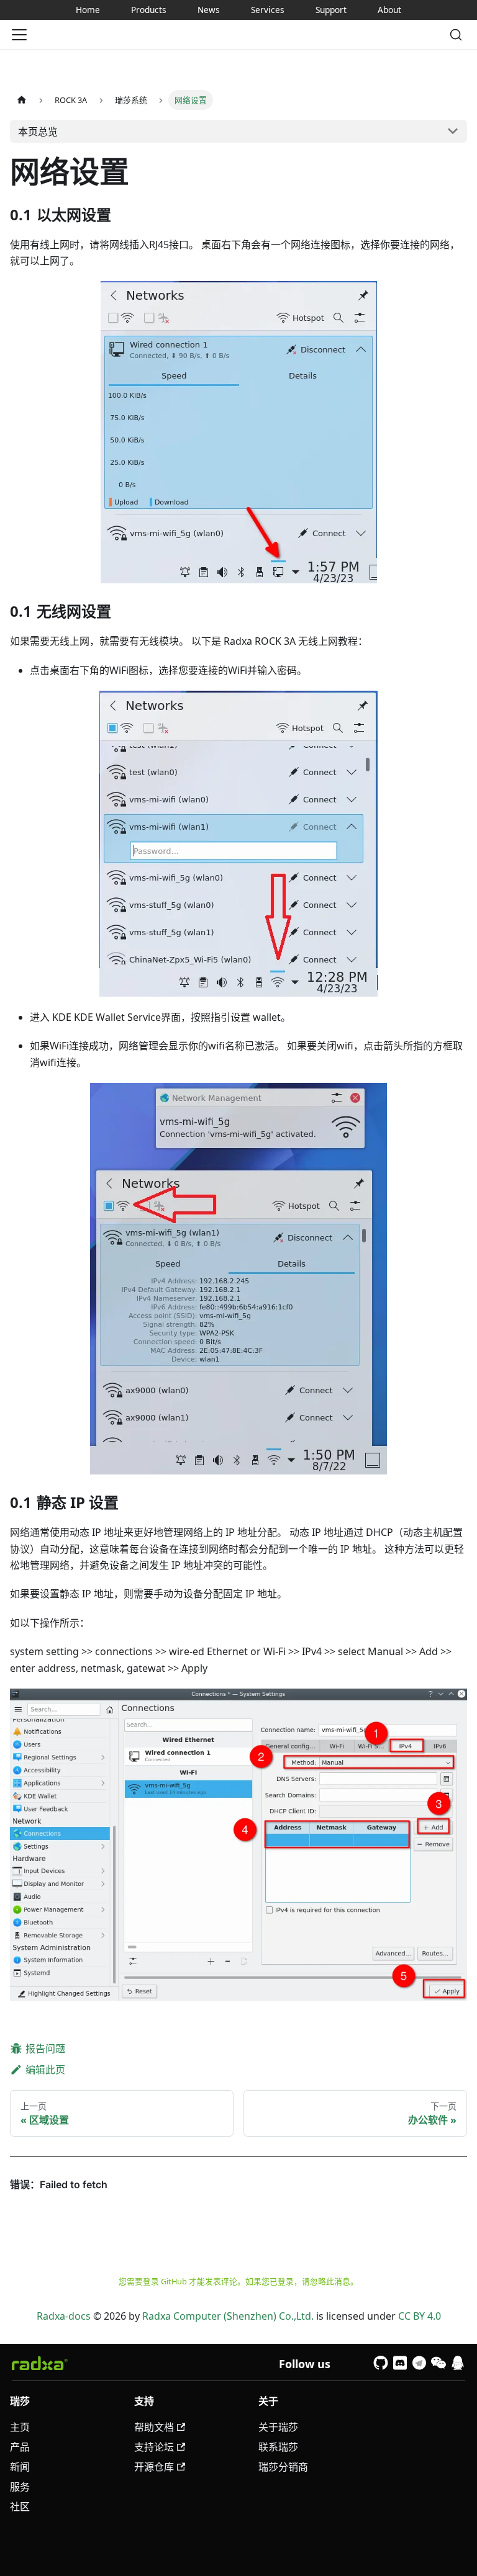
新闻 (20, 2467)
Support (331, 10)
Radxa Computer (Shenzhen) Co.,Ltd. (228, 2316)
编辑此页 (45, 2070)
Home (88, 10)
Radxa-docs (64, 2316)
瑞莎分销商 (283, 2467)
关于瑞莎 (278, 2427)
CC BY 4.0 (420, 2316)
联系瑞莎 (278, 2447)
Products (149, 10)
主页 (20, 2427)
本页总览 (38, 132)
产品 (20, 2447)
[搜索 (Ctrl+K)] (456, 35)
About (389, 10)
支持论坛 (154, 2447)
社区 (20, 2506)
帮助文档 (154, 2427)
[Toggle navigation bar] (19, 35)
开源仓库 (154, 2467)
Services (268, 10)
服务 (20, 2487)
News (209, 10)
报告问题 (45, 2049)
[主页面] (22, 100)
